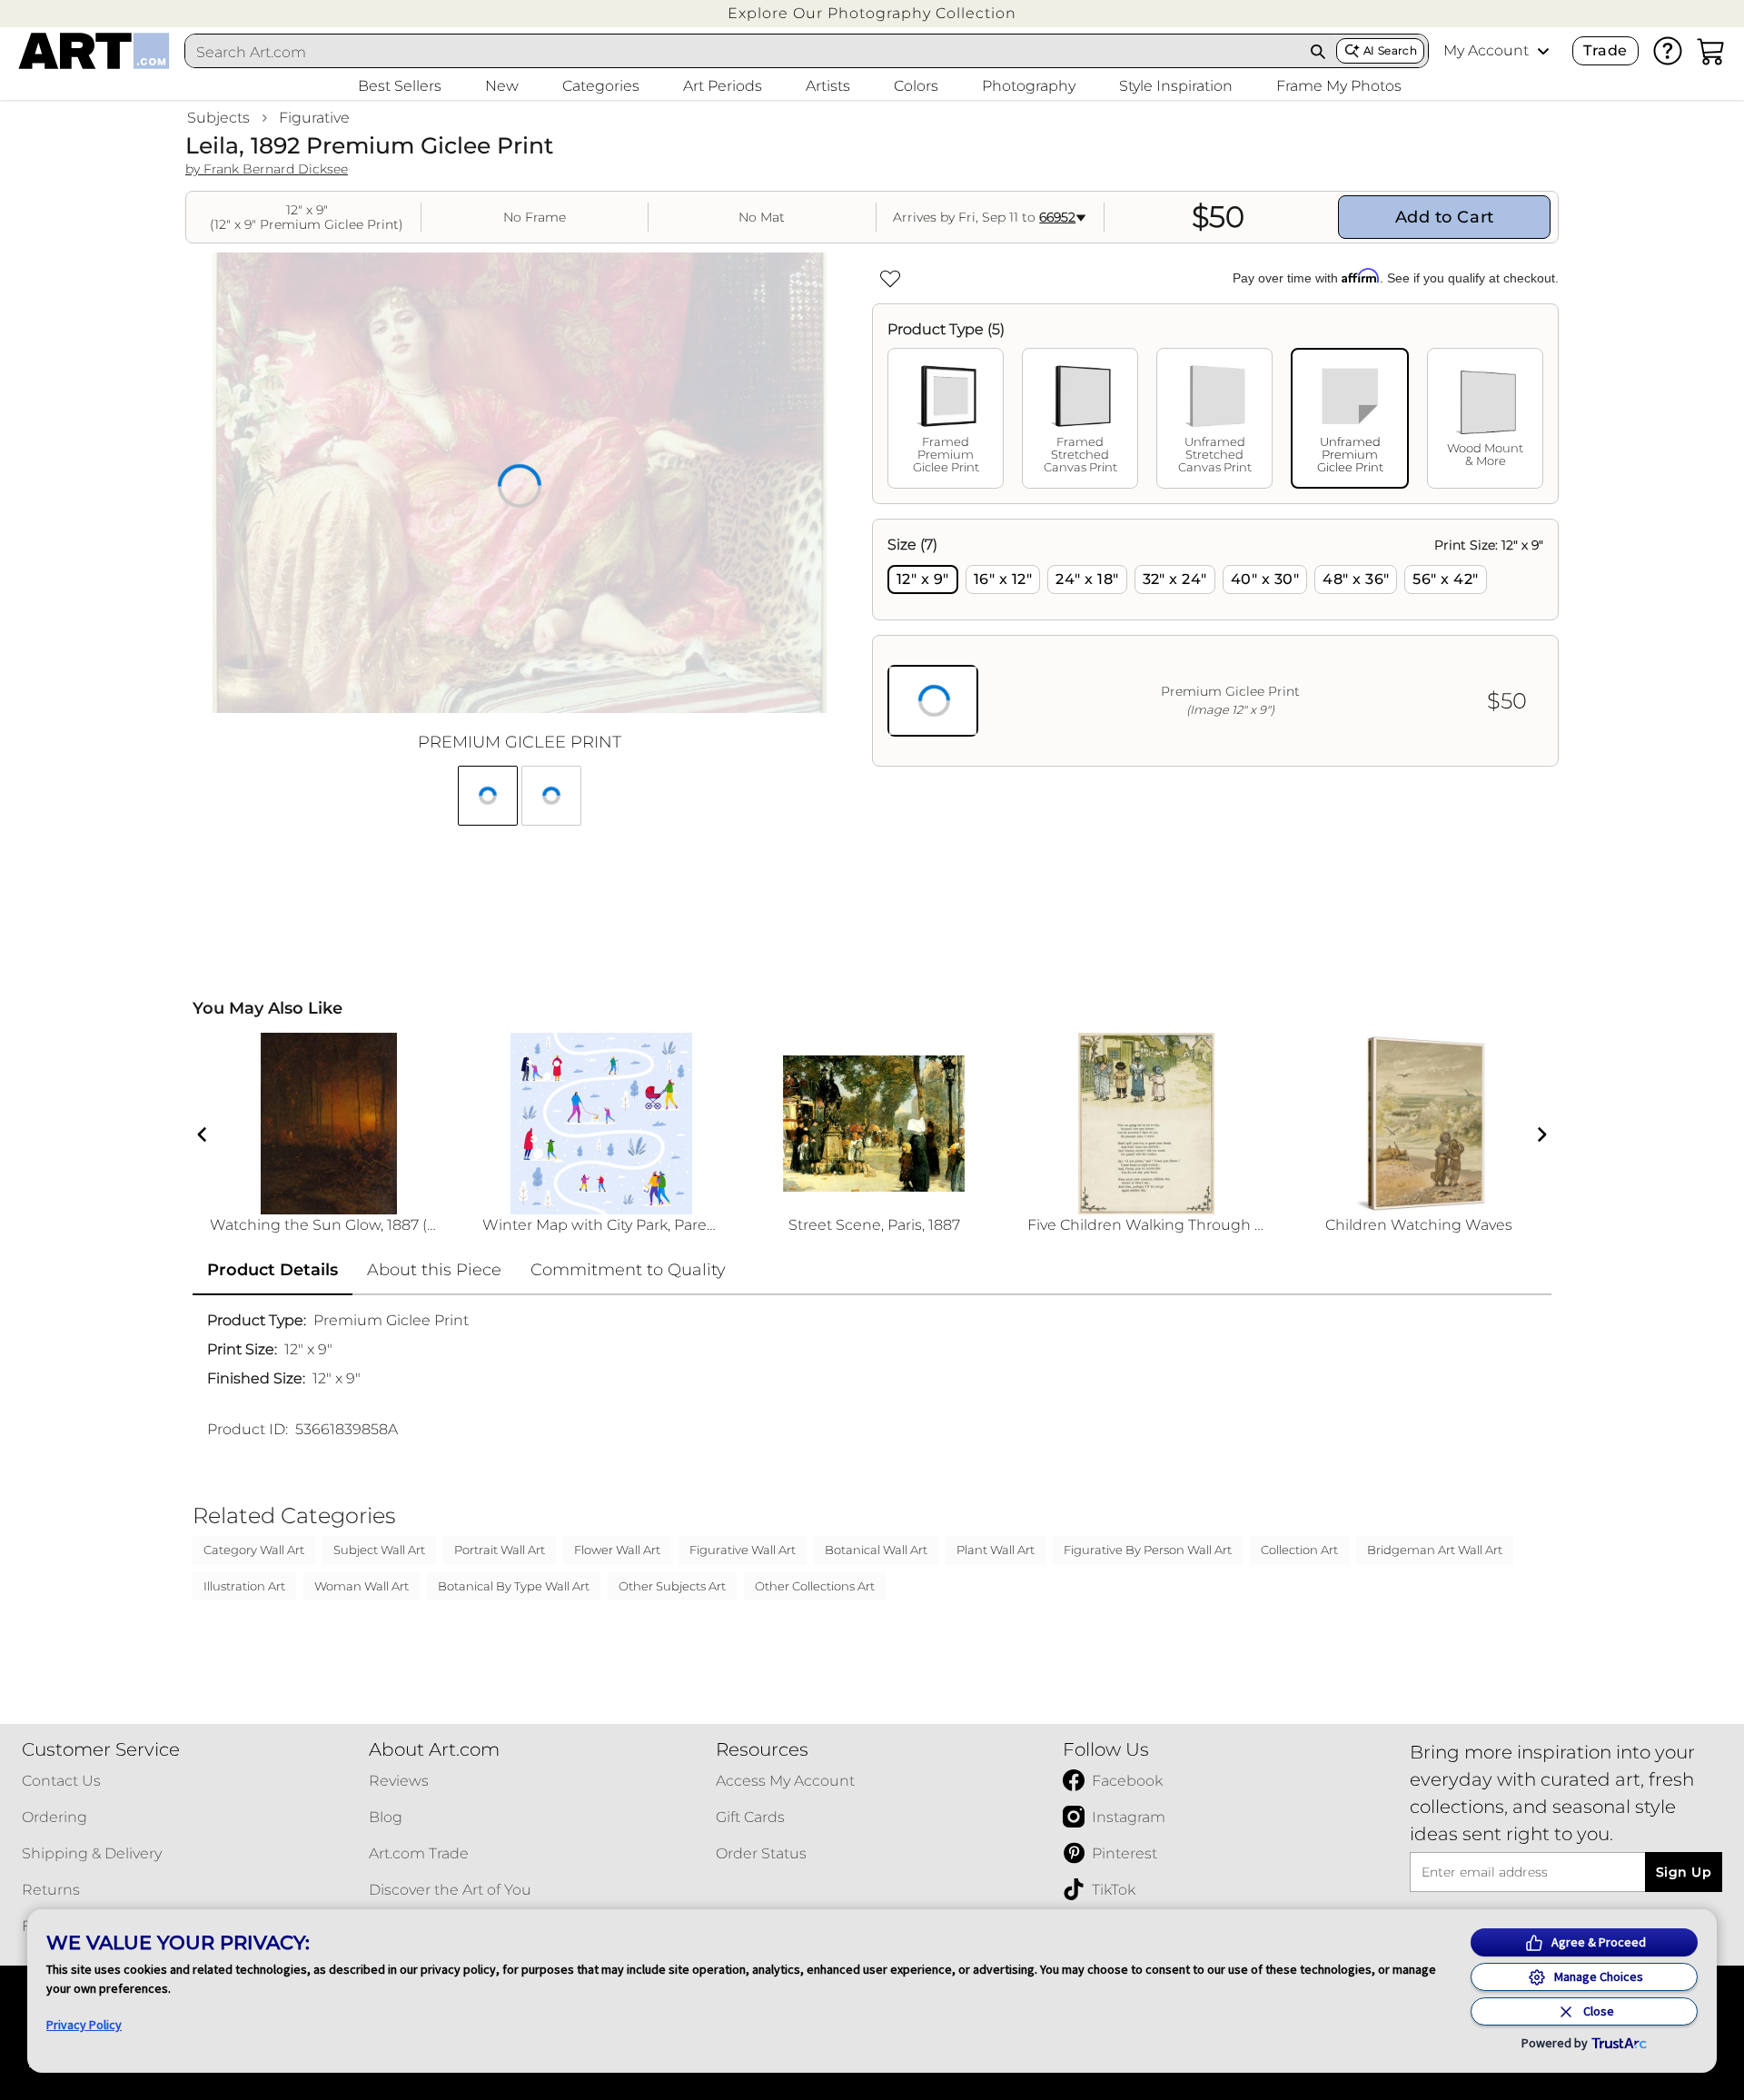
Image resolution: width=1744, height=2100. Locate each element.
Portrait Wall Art (500, 1550)
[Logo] (94, 51)
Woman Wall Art (362, 1586)
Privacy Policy (84, 2025)
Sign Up (1684, 1872)
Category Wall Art (254, 1550)
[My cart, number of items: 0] (1711, 51)
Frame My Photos (1339, 86)
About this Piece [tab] (434, 1270)
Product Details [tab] (272, 1270)
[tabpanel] (1215, 643)
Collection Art (1299, 1550)
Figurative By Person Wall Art (1148, 1550)
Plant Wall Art (996, 1550)
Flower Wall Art (617, 1550)
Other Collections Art (815, 1586)
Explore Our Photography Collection (872, 13)
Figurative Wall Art (743, 1550)
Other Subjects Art (672, 1586)
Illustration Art (244, 1586)
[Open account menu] (1543, 51)
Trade (1605, 50)
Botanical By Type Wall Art (514, 1586)
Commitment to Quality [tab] (628, 1270)
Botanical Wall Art (876, 1550)
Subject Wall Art (379, 1550)
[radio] (923, 579)
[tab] (946, 418)
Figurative (314, 118)
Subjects (218, 118)
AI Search (1390, 50)
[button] (872, 13)
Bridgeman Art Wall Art (1435, 1550)
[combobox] (743, 52)
